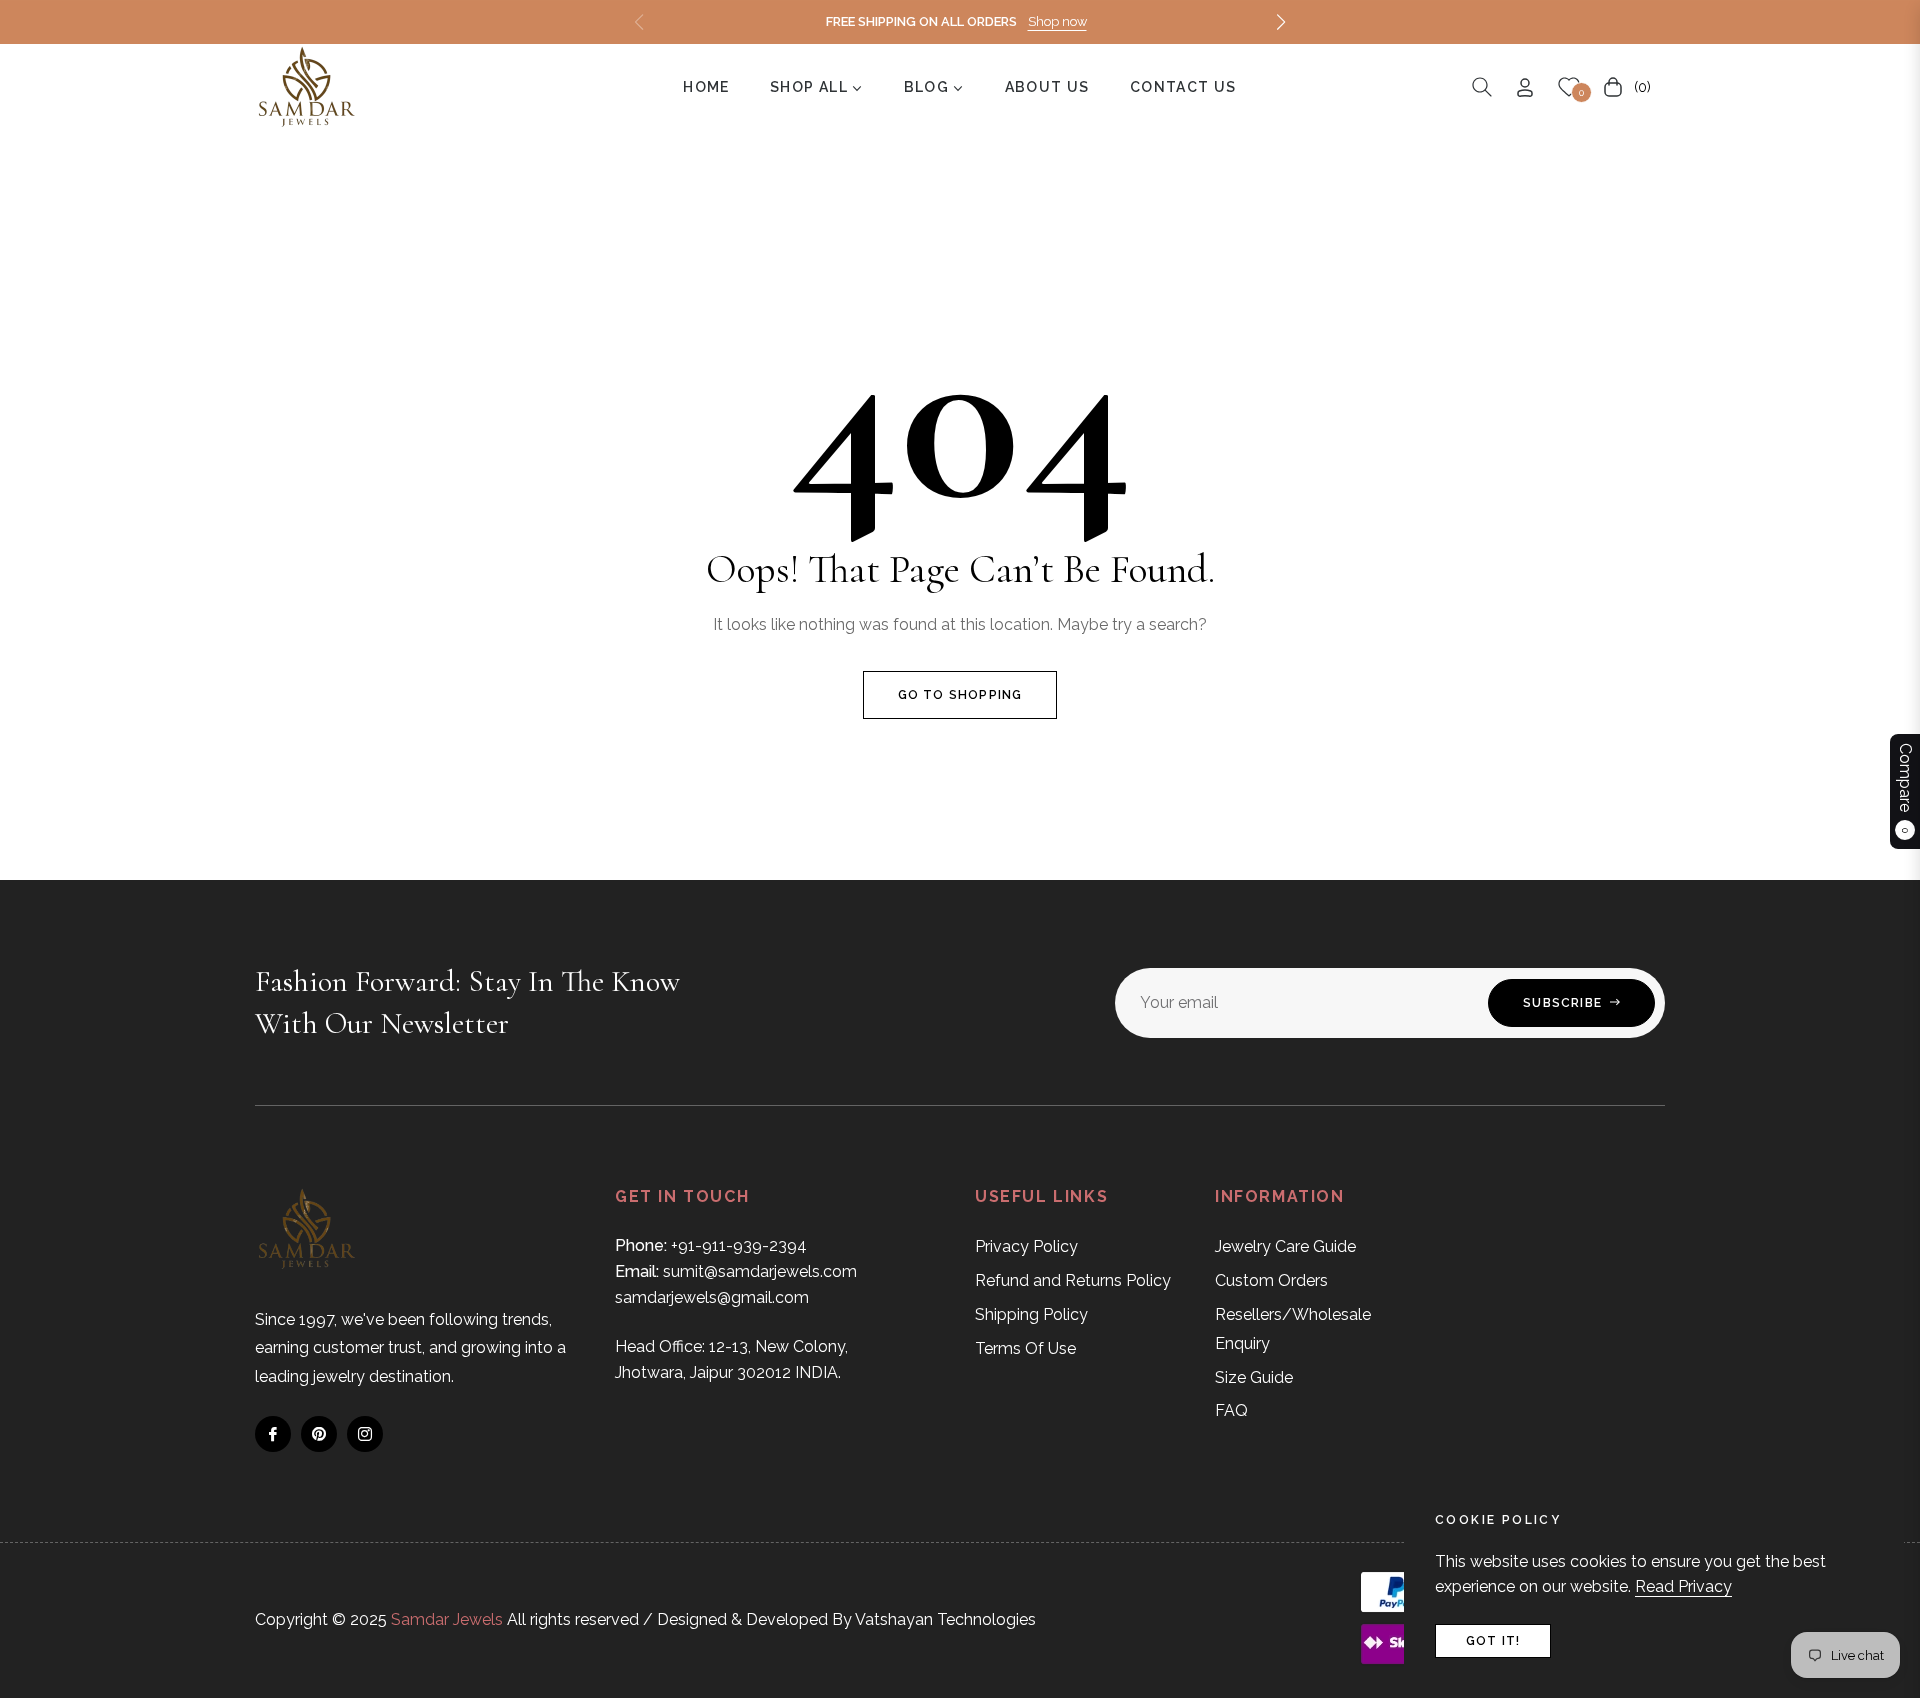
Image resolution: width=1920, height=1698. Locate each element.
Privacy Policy (1026, 1246)
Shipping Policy (1031, 1314)
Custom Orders (1271, 1280)
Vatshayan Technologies (945, 1619)
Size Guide (1254, 1377)
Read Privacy (1683, 1586)
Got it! (1493, 1641)
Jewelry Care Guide (1285, 1246)
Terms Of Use (1025, 1348)
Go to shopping (960, 695)
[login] (1525, 87)
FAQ (1231, 1410)
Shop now (1057, 21)
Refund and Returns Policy (1073, 1280)
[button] (1281, 22)
